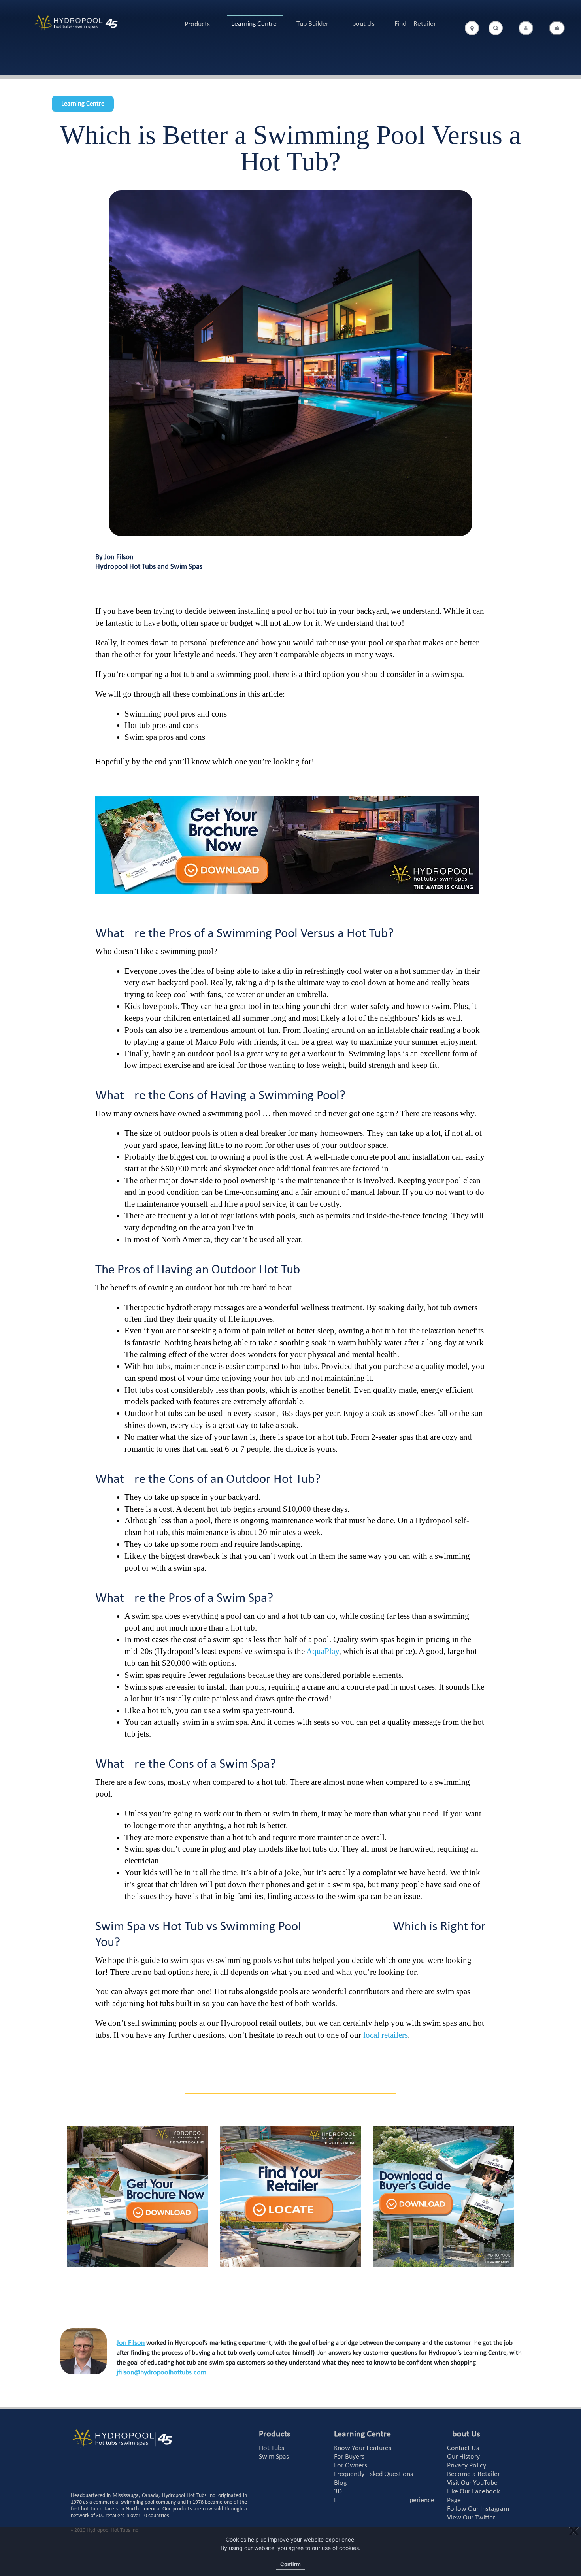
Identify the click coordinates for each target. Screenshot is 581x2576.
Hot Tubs (272, 2448)
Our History (463, 2457)
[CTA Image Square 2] (290, 2196)
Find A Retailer (415, 24)
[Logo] (76, 23)
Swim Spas (274, 2457)
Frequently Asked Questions (373, 2474)
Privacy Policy (467, 2466)
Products (197, 24)
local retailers (386, 2035)
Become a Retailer (473, 2474)
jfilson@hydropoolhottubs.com (161, 2373)
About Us (361, 24)
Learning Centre (254, 24)
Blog (340, 2483)
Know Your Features (363, 2448)
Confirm (290, 2564)
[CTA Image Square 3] (444, 2196)
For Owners (351, 2466)
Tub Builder (312, 24)
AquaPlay (323, 1651)
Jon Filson (131, 2343)
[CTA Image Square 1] (137, 2196)
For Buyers (349, 2457)
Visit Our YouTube (472, 2483)
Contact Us (463, 2448)
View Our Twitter (471, 2518)
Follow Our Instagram (478, 2509)
